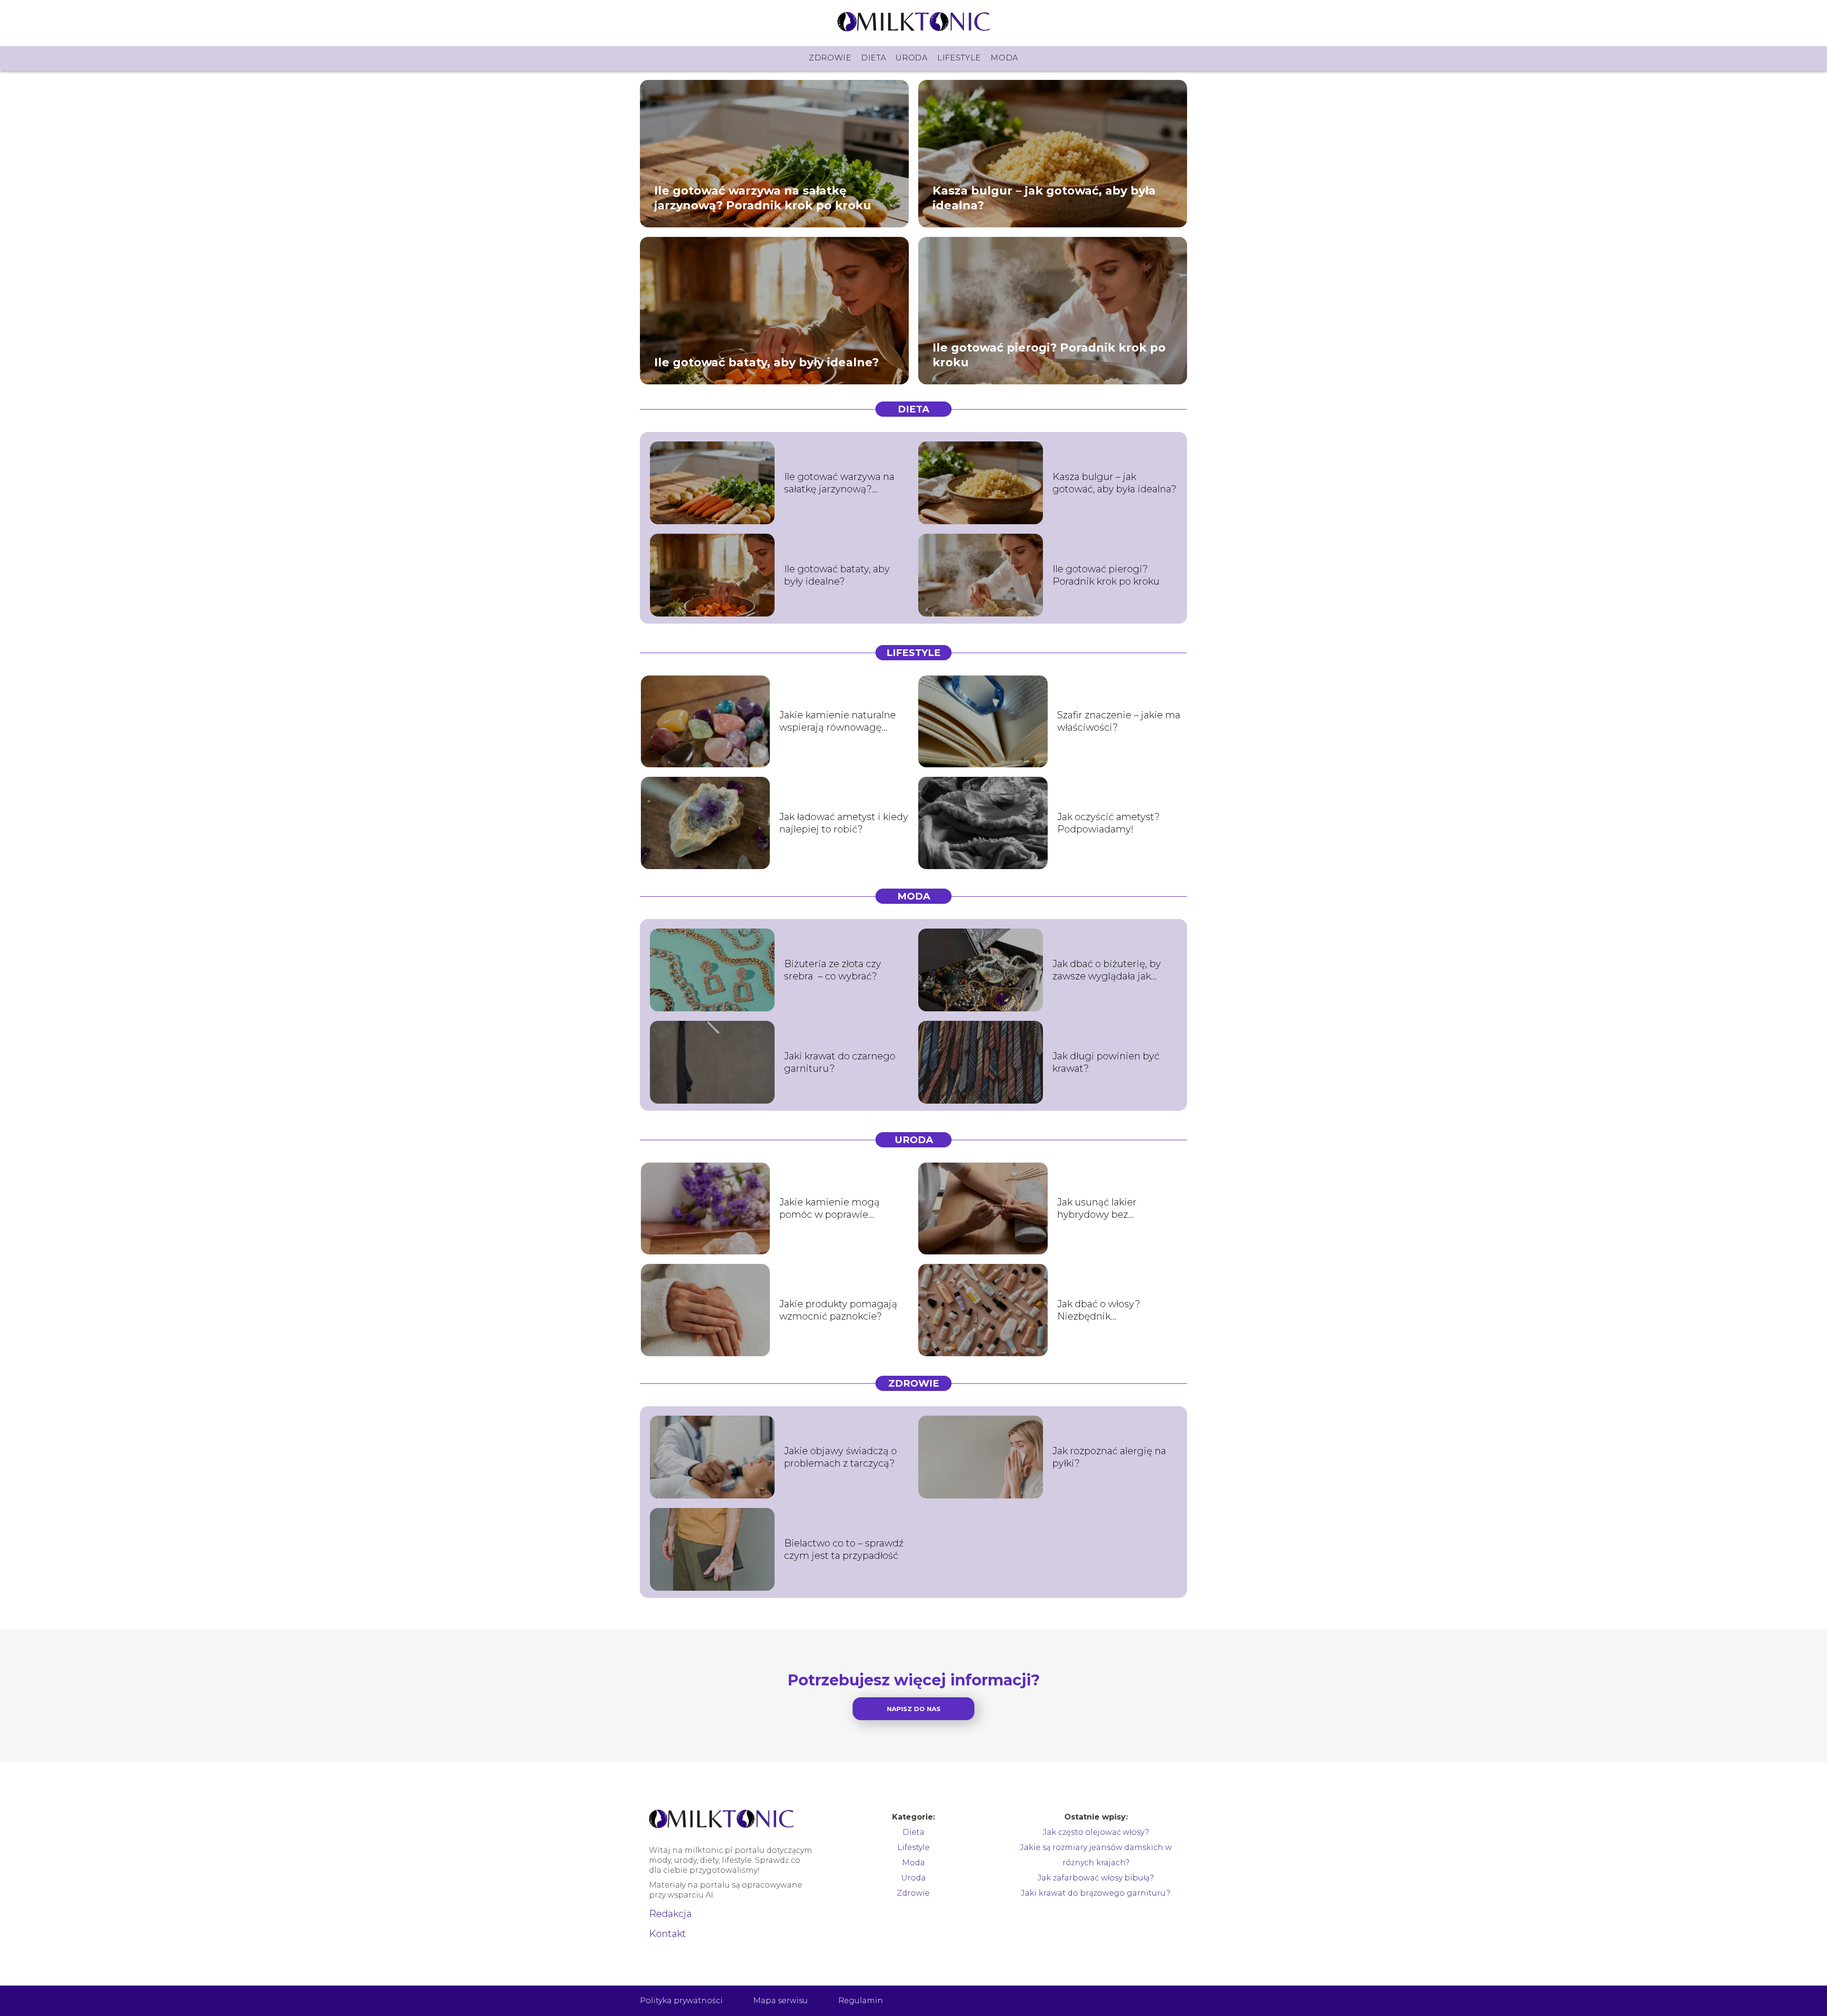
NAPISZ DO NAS (914, 1709)
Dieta (874, 58)
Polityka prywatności (681, 2001)
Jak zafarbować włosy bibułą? (1096, 1878)
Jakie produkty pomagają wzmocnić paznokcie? (838, 1310)
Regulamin (861, 2001)
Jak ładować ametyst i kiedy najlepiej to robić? (844, 823)
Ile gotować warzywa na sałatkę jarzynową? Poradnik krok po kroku (763, 197)
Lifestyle (959, 58)
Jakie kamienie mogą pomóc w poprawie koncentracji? (830, 1209)
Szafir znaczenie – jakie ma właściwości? (1119, 721)
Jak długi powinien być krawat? (1106, 1062)
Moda (1004, 58)
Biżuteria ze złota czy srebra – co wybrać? (833, 970)
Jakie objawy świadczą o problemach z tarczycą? (840, 1457)
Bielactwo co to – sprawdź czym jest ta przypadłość (844, 1549)
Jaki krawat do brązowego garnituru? (1096, 1893)
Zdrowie (830, 58)
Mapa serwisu (781, 2001)
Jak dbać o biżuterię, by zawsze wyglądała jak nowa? (1107, 970)
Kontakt (668, 1934)
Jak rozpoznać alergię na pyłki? (1109, 1457)
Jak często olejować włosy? (1096, 1832)
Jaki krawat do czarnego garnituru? (840, 1062)
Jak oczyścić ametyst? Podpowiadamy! (1109, 823)
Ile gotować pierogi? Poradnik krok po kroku (1049, 354)
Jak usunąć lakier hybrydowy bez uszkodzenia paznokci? (1111, 1209)
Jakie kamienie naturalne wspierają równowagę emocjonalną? (838, 721)
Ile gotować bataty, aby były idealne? (766, 362)
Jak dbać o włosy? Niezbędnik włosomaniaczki (1099, 1310)
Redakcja (670, 1914)
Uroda (912, 58)
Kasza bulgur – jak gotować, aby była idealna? (1044, 197)
